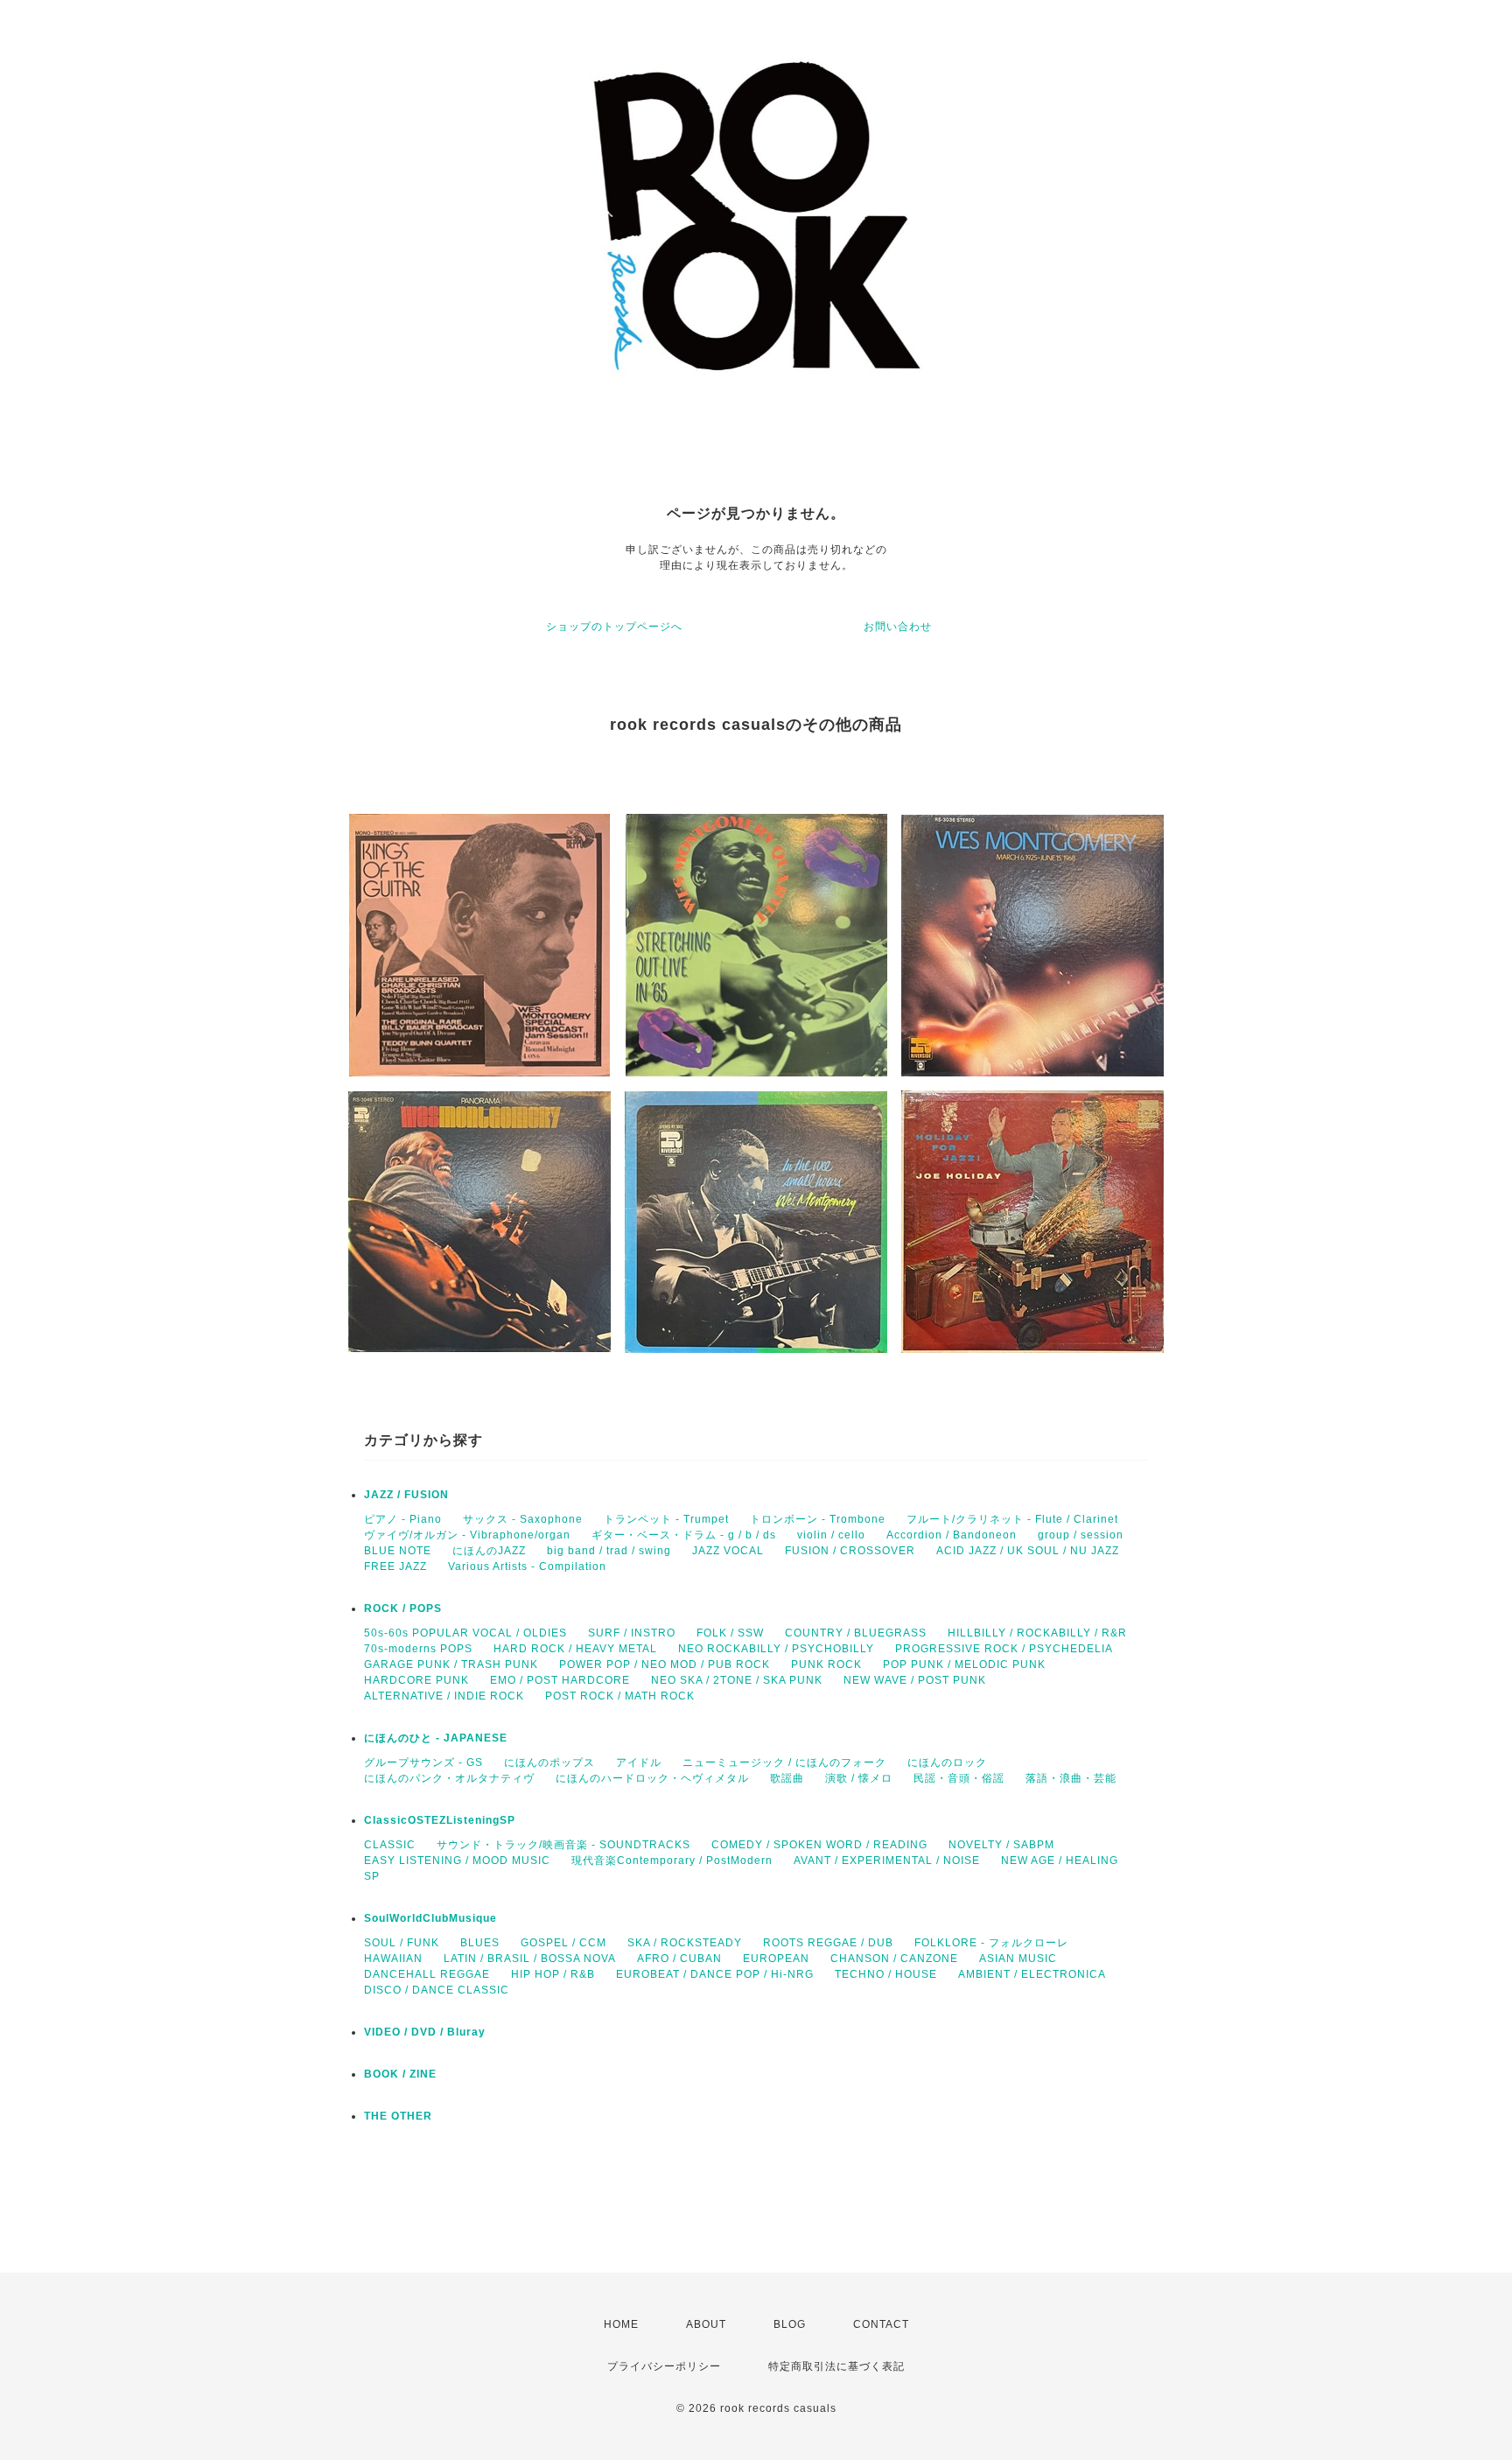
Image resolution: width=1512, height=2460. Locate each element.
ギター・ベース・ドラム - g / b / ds (684, 1535)
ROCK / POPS (403, 1608)
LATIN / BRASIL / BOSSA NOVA (530, 1959)
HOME (621, 2324)
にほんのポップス (549, 1763)
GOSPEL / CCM (563, 1943)
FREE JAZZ (395, 1566)
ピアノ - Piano (403, 1519)
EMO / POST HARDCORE (560, 1680)
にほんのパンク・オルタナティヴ (449, 1778)
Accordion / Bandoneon (952, 1535)
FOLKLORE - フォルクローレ (991, 1943)
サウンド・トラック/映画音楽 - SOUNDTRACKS (563, 1845)
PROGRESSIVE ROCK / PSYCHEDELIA (1004, 1649)
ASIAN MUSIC (1018, 1959)
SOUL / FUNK (402, 1943)
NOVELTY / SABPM (1001, 1845)
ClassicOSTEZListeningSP (440, 1820)
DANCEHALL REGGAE (427, 1974)
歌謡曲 (787, 1778)
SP (372, 1876)
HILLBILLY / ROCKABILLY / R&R (1037, 1633)
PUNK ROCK (826, 1665)
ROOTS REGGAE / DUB (828, 1943)
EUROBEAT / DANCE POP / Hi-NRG (715, 1974)
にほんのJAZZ (489, 1551)
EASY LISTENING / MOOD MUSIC (457, 1861)
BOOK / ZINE (400, 2074)
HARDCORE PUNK (416, 1680)
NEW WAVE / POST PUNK (915, 1680)
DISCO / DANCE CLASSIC (437, 1990)
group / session (1081, 1535)
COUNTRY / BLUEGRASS (856, 1633)
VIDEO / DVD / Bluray (425, 2032)
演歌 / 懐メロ (859, 1778)
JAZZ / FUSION (406, 1495)
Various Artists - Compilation (527, 1566)
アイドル (639, 1763)
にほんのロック (947, 1763)
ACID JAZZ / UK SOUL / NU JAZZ (1028, 1551)
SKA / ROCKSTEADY (685, 1943)
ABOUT (706, 2324)
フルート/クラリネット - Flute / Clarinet (1012, 1519)
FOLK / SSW (730, 1633)
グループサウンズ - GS (423, 1763)
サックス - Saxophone (523, 1519)
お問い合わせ (898, 627)
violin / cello (831, 1535)
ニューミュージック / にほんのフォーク (784, 1763)
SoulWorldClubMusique (430, 1918)
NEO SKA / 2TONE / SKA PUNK (737, 1680)
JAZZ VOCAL (728, 1551)
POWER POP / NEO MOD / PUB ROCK (665, 1665)
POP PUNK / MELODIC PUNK (964, 1665)
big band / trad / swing (609, 1551)
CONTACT (881, 2324)
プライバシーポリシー (664, 2366)
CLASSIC (390, 1845)
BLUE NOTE (398, 1551)
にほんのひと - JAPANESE (436, 1738)
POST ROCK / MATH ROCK (620, 1696)
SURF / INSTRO (632, 1633)
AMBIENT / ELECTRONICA (1032, 1974)
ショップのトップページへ (614, 627)
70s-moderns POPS (418, 1649)
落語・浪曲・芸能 (1071, 1778)
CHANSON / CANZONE (894, 1959)
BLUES (480, 1943)
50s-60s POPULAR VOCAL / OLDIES (465, 1633)
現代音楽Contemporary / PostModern (672, 1861)
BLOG (790, 2324)
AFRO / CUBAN (679, 1959)
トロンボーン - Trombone (818, 1519)
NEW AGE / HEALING (1060, 1861)
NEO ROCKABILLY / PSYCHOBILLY (776, 1649)
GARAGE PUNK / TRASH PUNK (451, 1665)
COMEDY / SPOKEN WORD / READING (819, 1845)
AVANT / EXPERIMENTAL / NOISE (887, 1861)
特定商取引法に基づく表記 (836, 2366)
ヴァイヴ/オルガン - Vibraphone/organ (467, 1535)
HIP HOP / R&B (553, 1974)
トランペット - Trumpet (666, 1519)
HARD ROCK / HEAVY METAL (575, 1649)
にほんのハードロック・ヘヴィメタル (652, 1778)
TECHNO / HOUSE (886, 1974)
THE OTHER (398, 2116)
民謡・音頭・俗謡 (959, 1778)
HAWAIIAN (393, 1959)
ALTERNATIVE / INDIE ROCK (444, 1696)
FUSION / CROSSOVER (850, 1551)
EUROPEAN (776, 1959)
